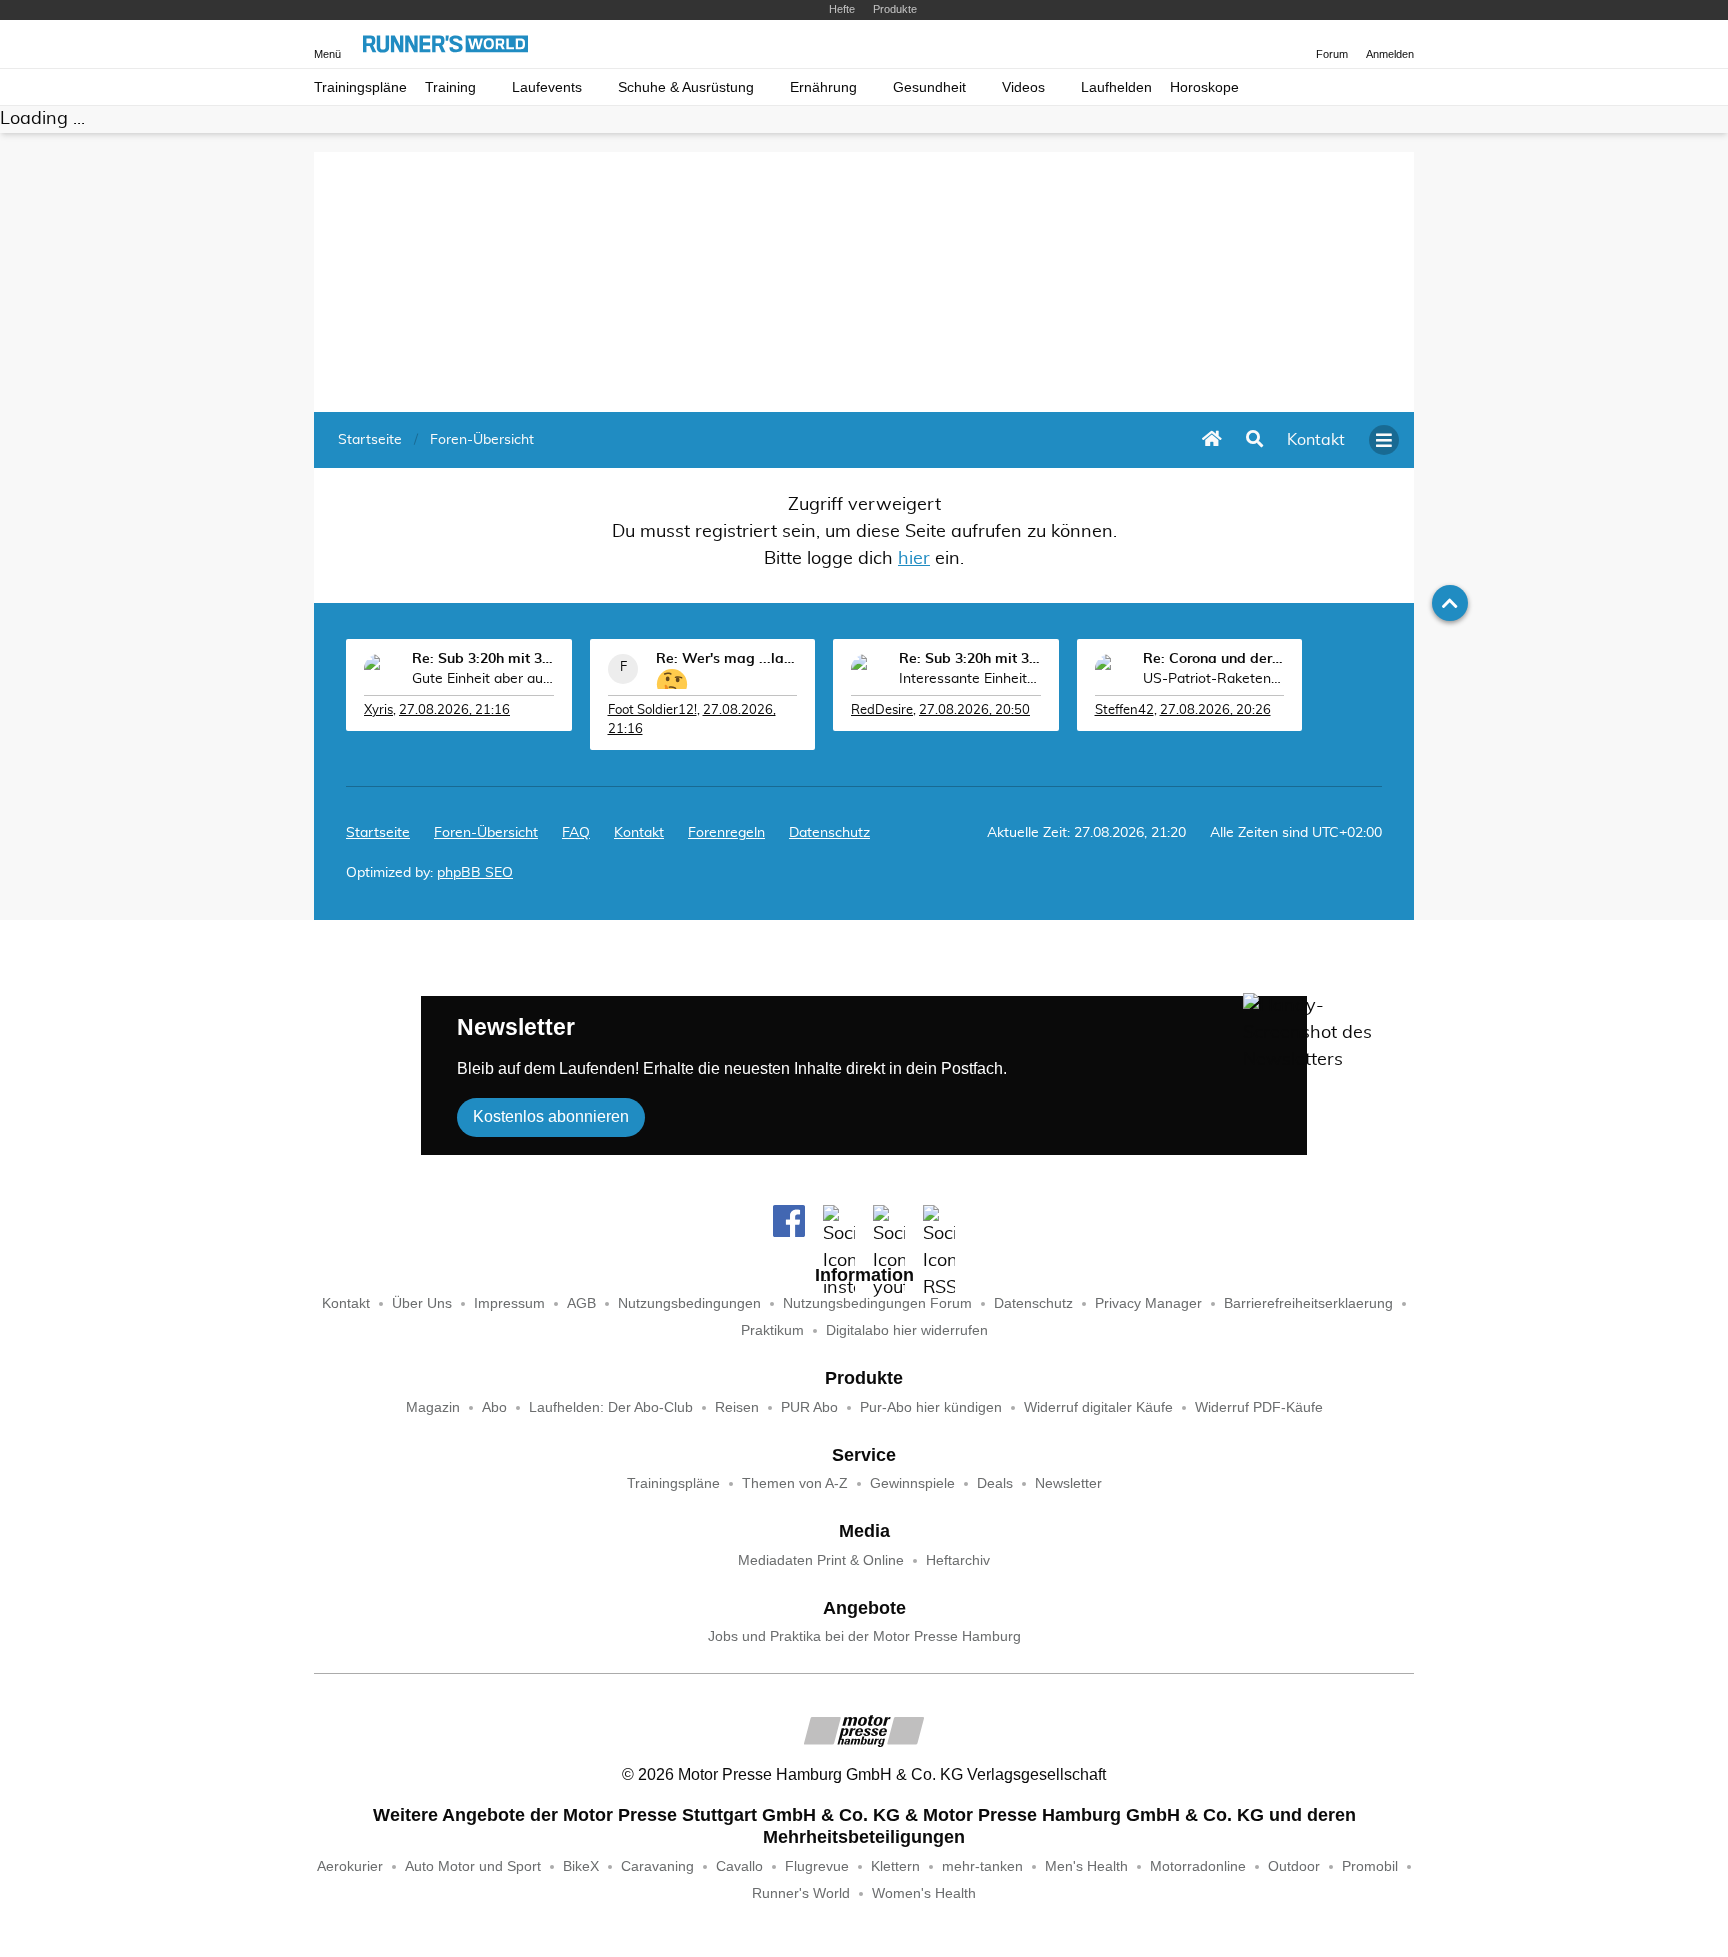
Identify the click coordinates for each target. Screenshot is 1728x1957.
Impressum (509, 1303)
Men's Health (1086, 1866)
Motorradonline (1198, 1866)
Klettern (895, 1866)
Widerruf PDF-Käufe (1259, 1407)
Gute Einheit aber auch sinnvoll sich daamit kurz (483, 679)
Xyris (378, 710)
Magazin (433, 1407)
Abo (494, 1407)
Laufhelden (1116, 87)
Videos (1023, 87)
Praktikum (772, 1330)
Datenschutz (829, 833)
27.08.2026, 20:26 (1215, 710)
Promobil (1370, 1866)
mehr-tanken (982, 1866)
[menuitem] (1316, 440)
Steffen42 (1124, 710)
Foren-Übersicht (486, 833)
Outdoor (1294, 1866)
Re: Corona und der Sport (1214, 659)
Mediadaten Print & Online (821, 1560)
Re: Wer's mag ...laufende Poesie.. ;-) (727, 659)
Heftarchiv (958, 1560)
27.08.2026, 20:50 (974, 710)
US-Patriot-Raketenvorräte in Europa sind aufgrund (1214, 679)
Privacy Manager (1148, 1303)
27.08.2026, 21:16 (454, 710)
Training (450, 87)
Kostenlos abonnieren (551, 1116)
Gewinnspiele (912, 1483)
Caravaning (657, 1866)
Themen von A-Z (795, 1483)
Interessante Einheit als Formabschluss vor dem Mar (970, 679)
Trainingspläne (360, 87)
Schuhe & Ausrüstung (686, 87)
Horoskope (1204, 87)
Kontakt (346, 1303)
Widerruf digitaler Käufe (1098, 1407)
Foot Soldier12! (652, 710)
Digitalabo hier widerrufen (907, 1330)
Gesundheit (929, 87)
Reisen (737, 1407)
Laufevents (547, 87)
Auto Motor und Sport (473, 1866)
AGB (581, 1303)
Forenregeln (726, 833)
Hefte (842, 9)
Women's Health (924, 1893)
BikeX (581, 1866)
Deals (995, 1483)
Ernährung (823, 87)
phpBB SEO (475, 873)
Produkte (895, 9)
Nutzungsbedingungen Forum (877, 1303)
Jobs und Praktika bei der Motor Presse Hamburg (864, 1636)
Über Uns (422, 1303)
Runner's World (801, 1893)
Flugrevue (817, 1866)
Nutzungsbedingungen (689, 1303)
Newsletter (1068, 1483)
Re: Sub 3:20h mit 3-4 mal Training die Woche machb (483, 659)
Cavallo (739, 1866)
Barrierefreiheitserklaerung (1308, 1303)
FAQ (576, 833)
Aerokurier (350, 1866)
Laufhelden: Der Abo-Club (611, 1407)
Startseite (378, 833)
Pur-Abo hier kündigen (931, 1407)
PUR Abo (809, 1407)
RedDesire (882, 710)
